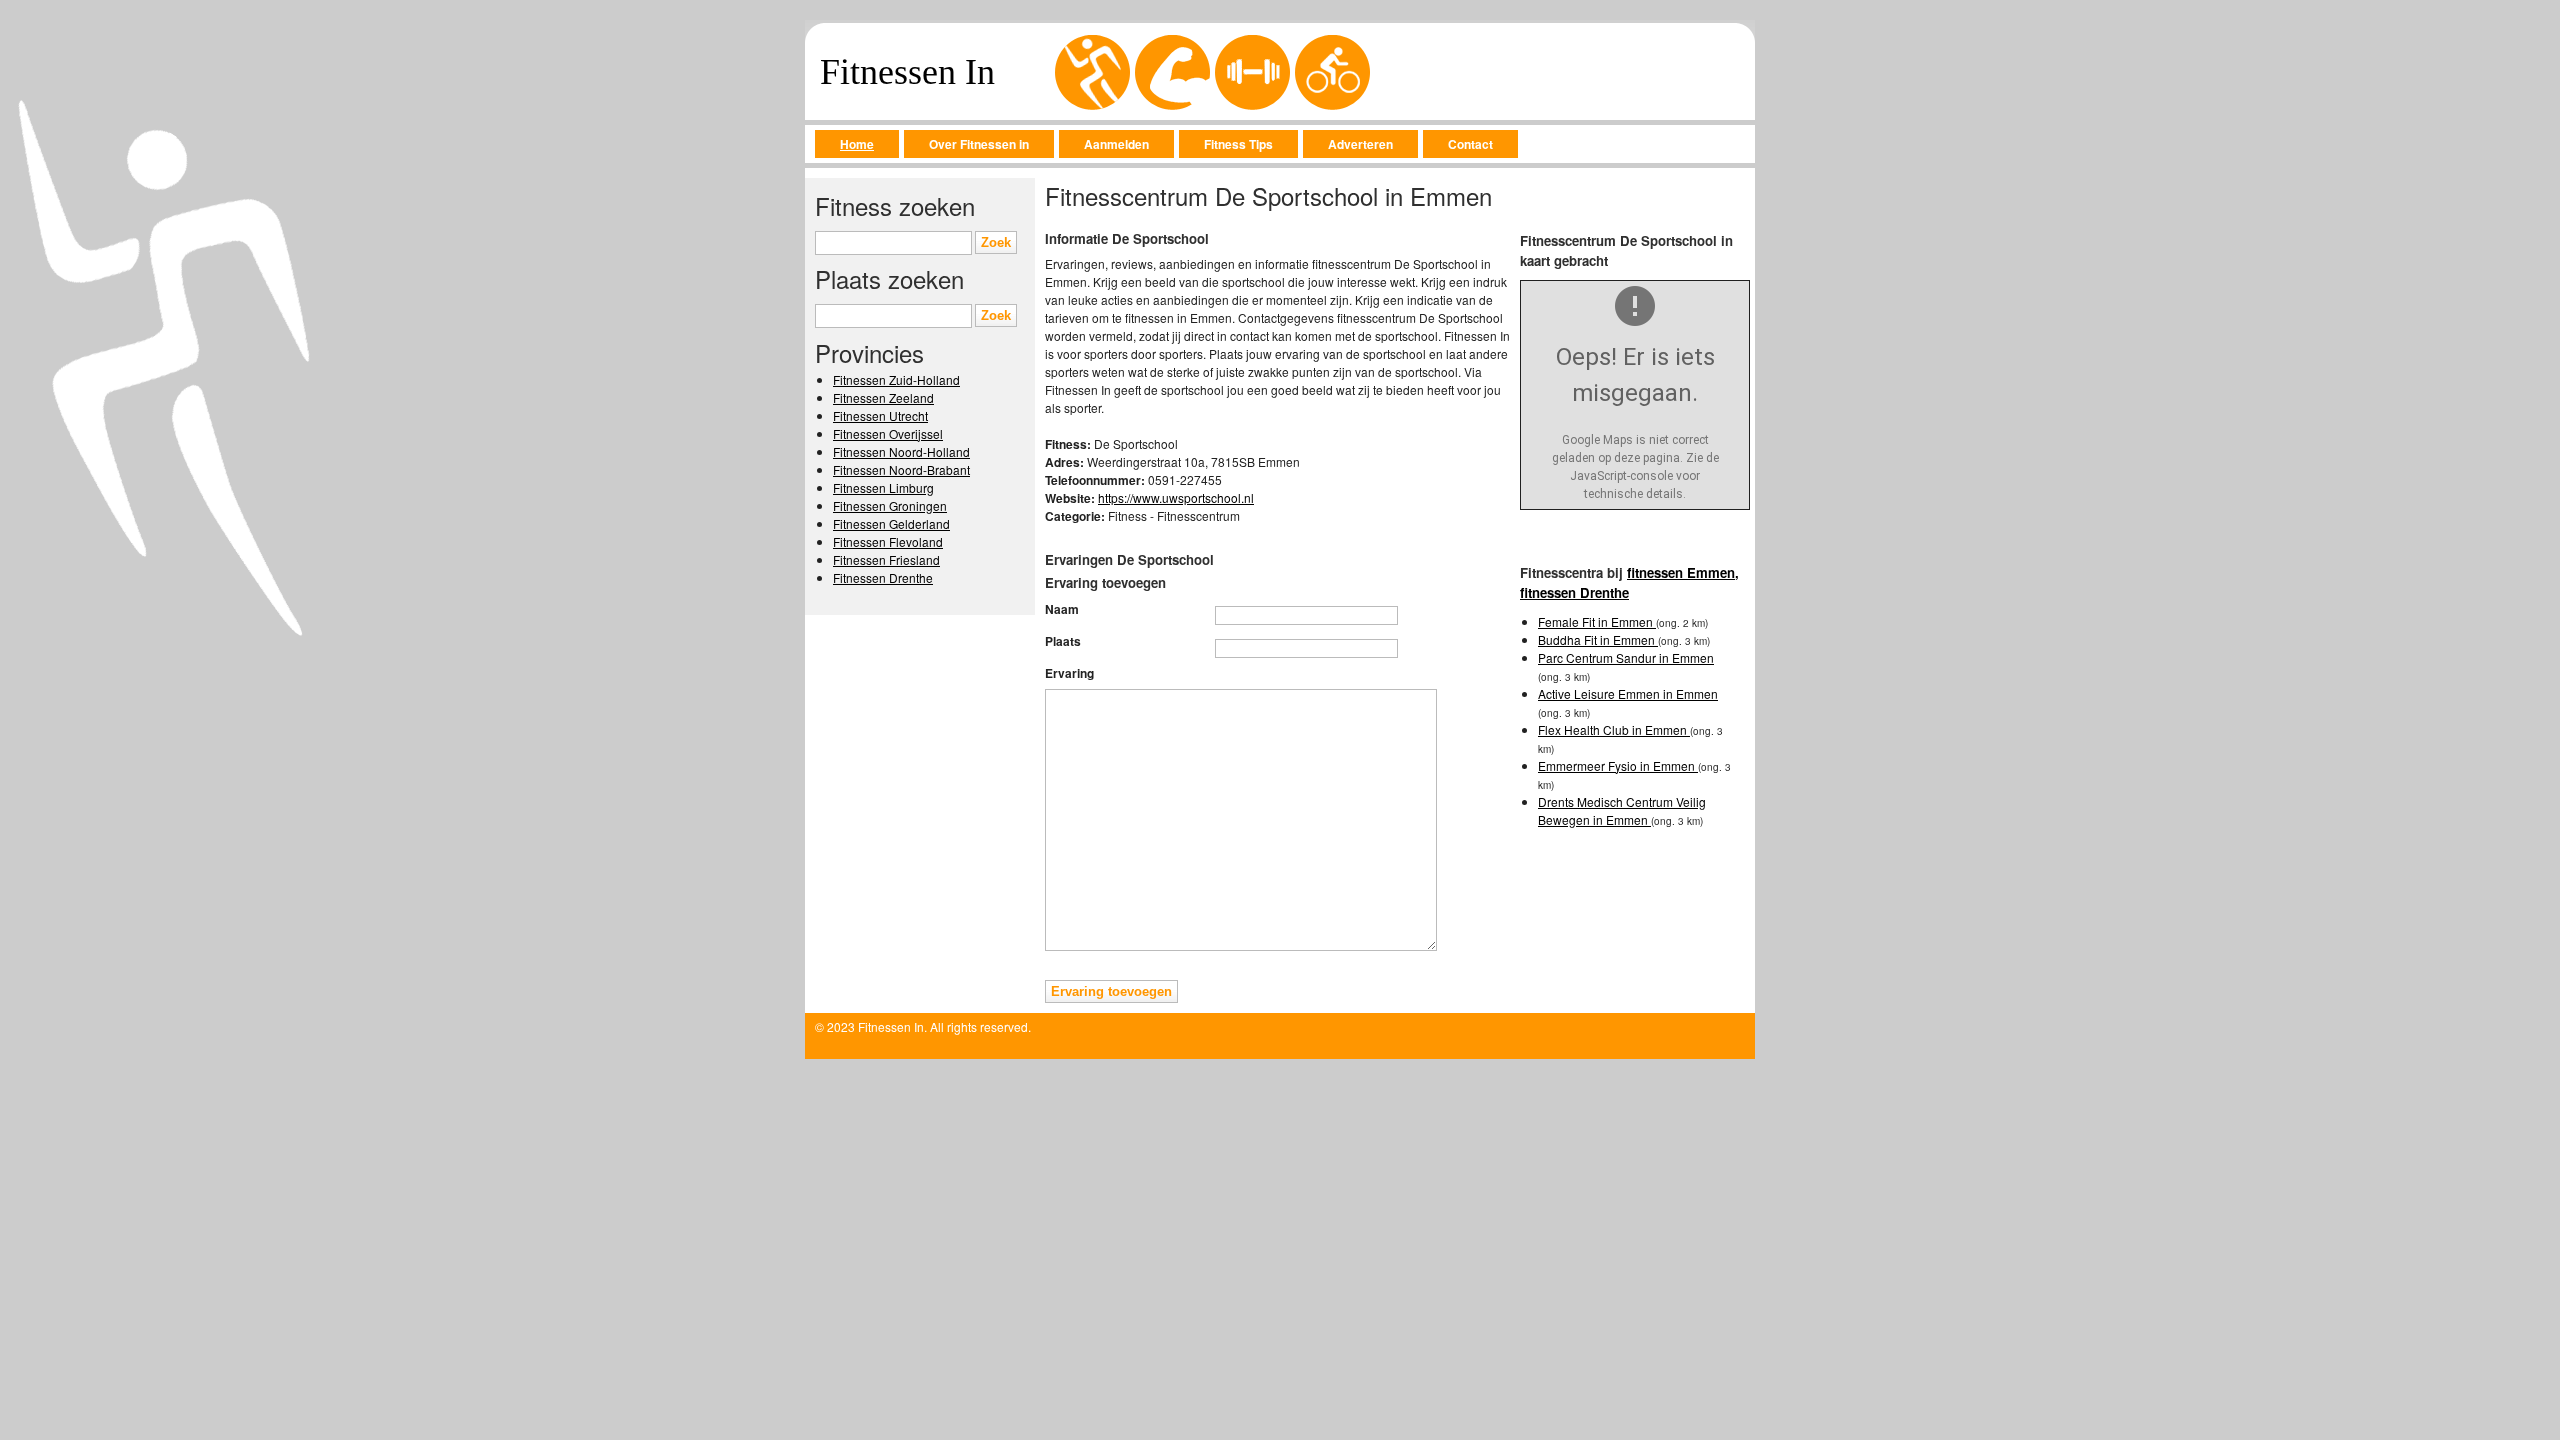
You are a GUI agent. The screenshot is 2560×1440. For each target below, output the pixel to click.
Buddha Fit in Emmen (1598, 639)
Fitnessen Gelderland (891, 523)
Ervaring (1069, 673)
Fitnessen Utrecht (880, 415)
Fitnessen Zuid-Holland (896, 379)
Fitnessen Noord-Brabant (901, 469)
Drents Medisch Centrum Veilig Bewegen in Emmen (1622, 810)
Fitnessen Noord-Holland (901, 451)
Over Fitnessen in (979, 144)
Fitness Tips (1238, 144)
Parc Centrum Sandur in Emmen (1626, 657)
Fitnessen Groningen (890, 505)
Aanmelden (1116, 144)
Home (857, 144)
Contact (1470, 144)
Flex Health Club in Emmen (1614, 729)
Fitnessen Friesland (886, 559)
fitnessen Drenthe (1574, 592)
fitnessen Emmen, (1683, 572)
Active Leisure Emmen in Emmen (1628, 693)
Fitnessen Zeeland (883, 397)
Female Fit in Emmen (1597, 621)
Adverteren (1360, 144)
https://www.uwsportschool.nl (1176, 497)
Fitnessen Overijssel (888, 433)
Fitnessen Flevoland (888, 541)
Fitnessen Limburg (883, 487)
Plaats (1063, 641)
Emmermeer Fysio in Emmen (1618, 765)
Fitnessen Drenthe (883, 577)
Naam (1062, 609)
